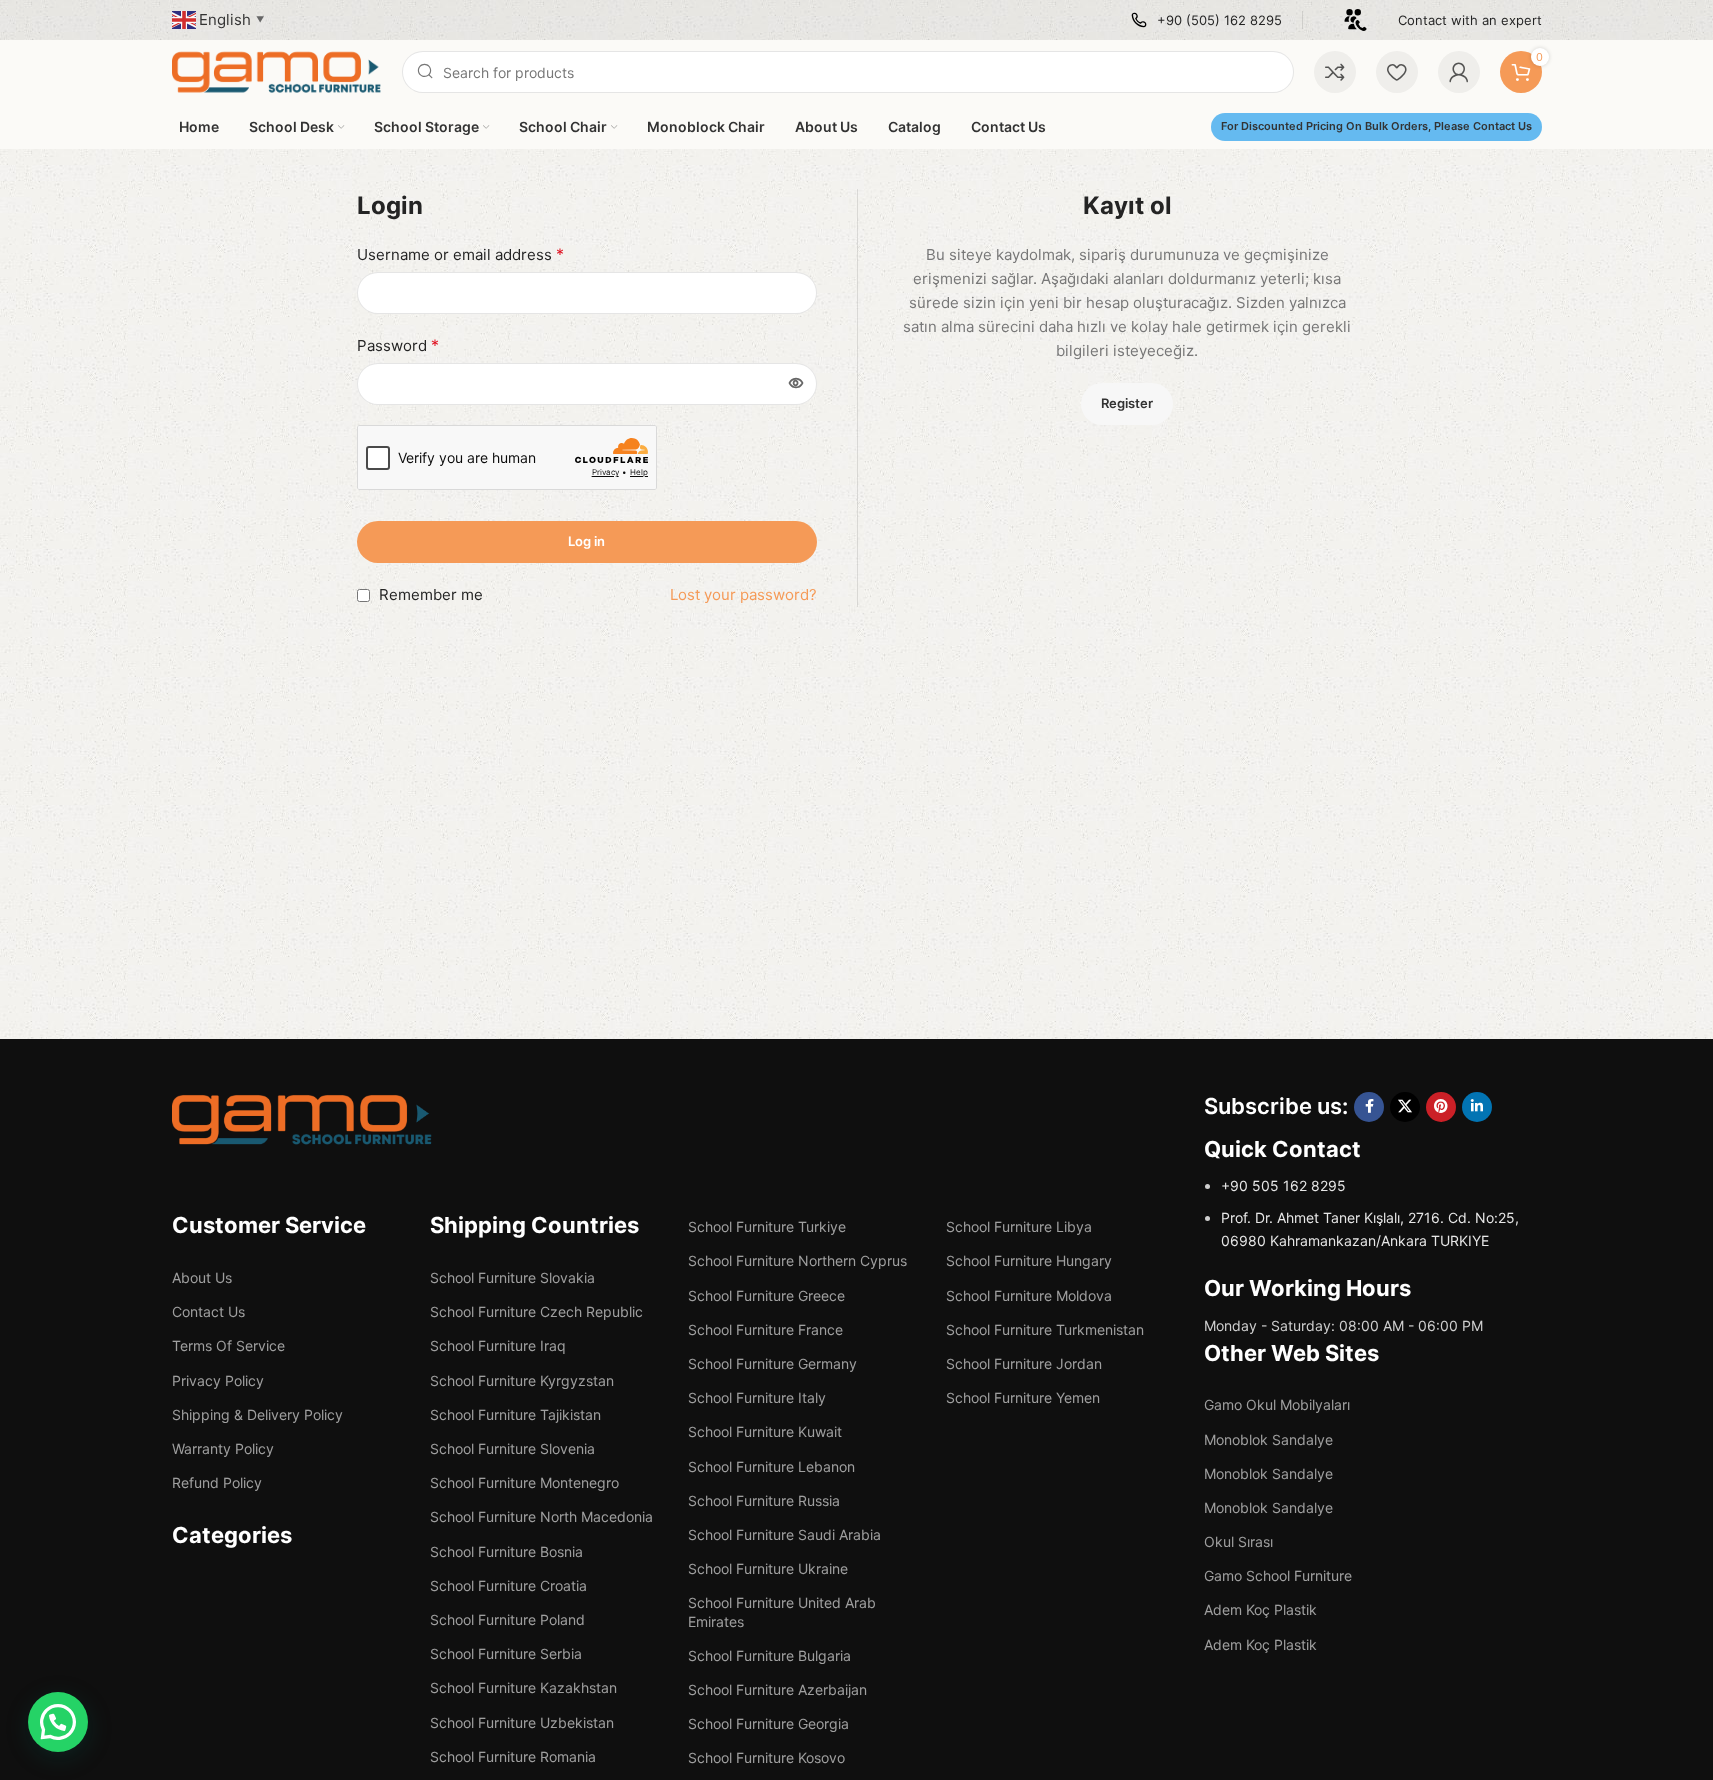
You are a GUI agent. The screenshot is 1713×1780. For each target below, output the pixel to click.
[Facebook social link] (1369, 1107)
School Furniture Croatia (508, 1585)
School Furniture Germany (772, 1363)
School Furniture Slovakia (512, 1277)
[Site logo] (277, 70)
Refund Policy (217, 1482)
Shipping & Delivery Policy (257, 1414)
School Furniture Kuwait (765, 1431)
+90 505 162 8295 (1283, 1185)
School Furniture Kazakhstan (523, 1687)
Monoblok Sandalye (1268, 1439)
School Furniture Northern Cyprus (797, 1260)
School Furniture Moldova (1029, 1295)
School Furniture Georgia (768, 1723)
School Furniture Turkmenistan (1045, 1329)
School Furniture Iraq (498, 1345)
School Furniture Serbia (506, 1653)
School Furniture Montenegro (524, 1482)
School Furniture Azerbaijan (777, 1689)
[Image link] (302, 1118)
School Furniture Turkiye (767, 1226)
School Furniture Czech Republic (536, 1311)
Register (1127, 403)
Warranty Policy (223, 1448)
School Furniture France (765, 1329)
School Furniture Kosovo (766, 1757)
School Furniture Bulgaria (769, 1655)
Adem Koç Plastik (1260, 1609)
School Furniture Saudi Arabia (784, 1534)
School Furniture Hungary (1029, 1260)
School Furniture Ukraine (768, 1568)
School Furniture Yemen (1023, 1397)
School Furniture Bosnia (506, 1551)
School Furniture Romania (513, 1756)
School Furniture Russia (764, 1500)
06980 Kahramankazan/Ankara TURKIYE (1355, 1240)
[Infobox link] (1206, 20)
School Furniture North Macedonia (541, 1516)
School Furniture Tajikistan (515, 1414)
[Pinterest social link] (1441, 1107)
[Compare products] (1335, 72)
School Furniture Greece (766, 1295)
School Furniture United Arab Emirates (782, 1611)
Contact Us (208, 1311)
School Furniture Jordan (1024, 1363)
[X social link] (1405, 1107)
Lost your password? (743, 594)
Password (398, 345)
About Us (202, 1277)
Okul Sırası (1238, 1541)
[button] (58, 1722)
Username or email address (460, 254)
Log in (586, 541)
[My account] (1459, 72)
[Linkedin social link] (1477, 1107)
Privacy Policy (218, 1380)
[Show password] (796, 384)
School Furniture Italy (757, 1397)
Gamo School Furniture (1278, 1575)
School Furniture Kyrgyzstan (522, 1380)
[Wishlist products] (1397, 72)
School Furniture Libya (1019, 1226)
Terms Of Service (228, 1345)
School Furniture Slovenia (512, 1448)
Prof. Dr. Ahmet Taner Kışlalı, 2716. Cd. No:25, (1370, 1217)
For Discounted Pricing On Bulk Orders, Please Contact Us (1376, 126)
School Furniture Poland (507, 1619)
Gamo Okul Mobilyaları (1277, 1404)
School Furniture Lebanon (771, 1466)
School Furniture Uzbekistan (522, 1722)
